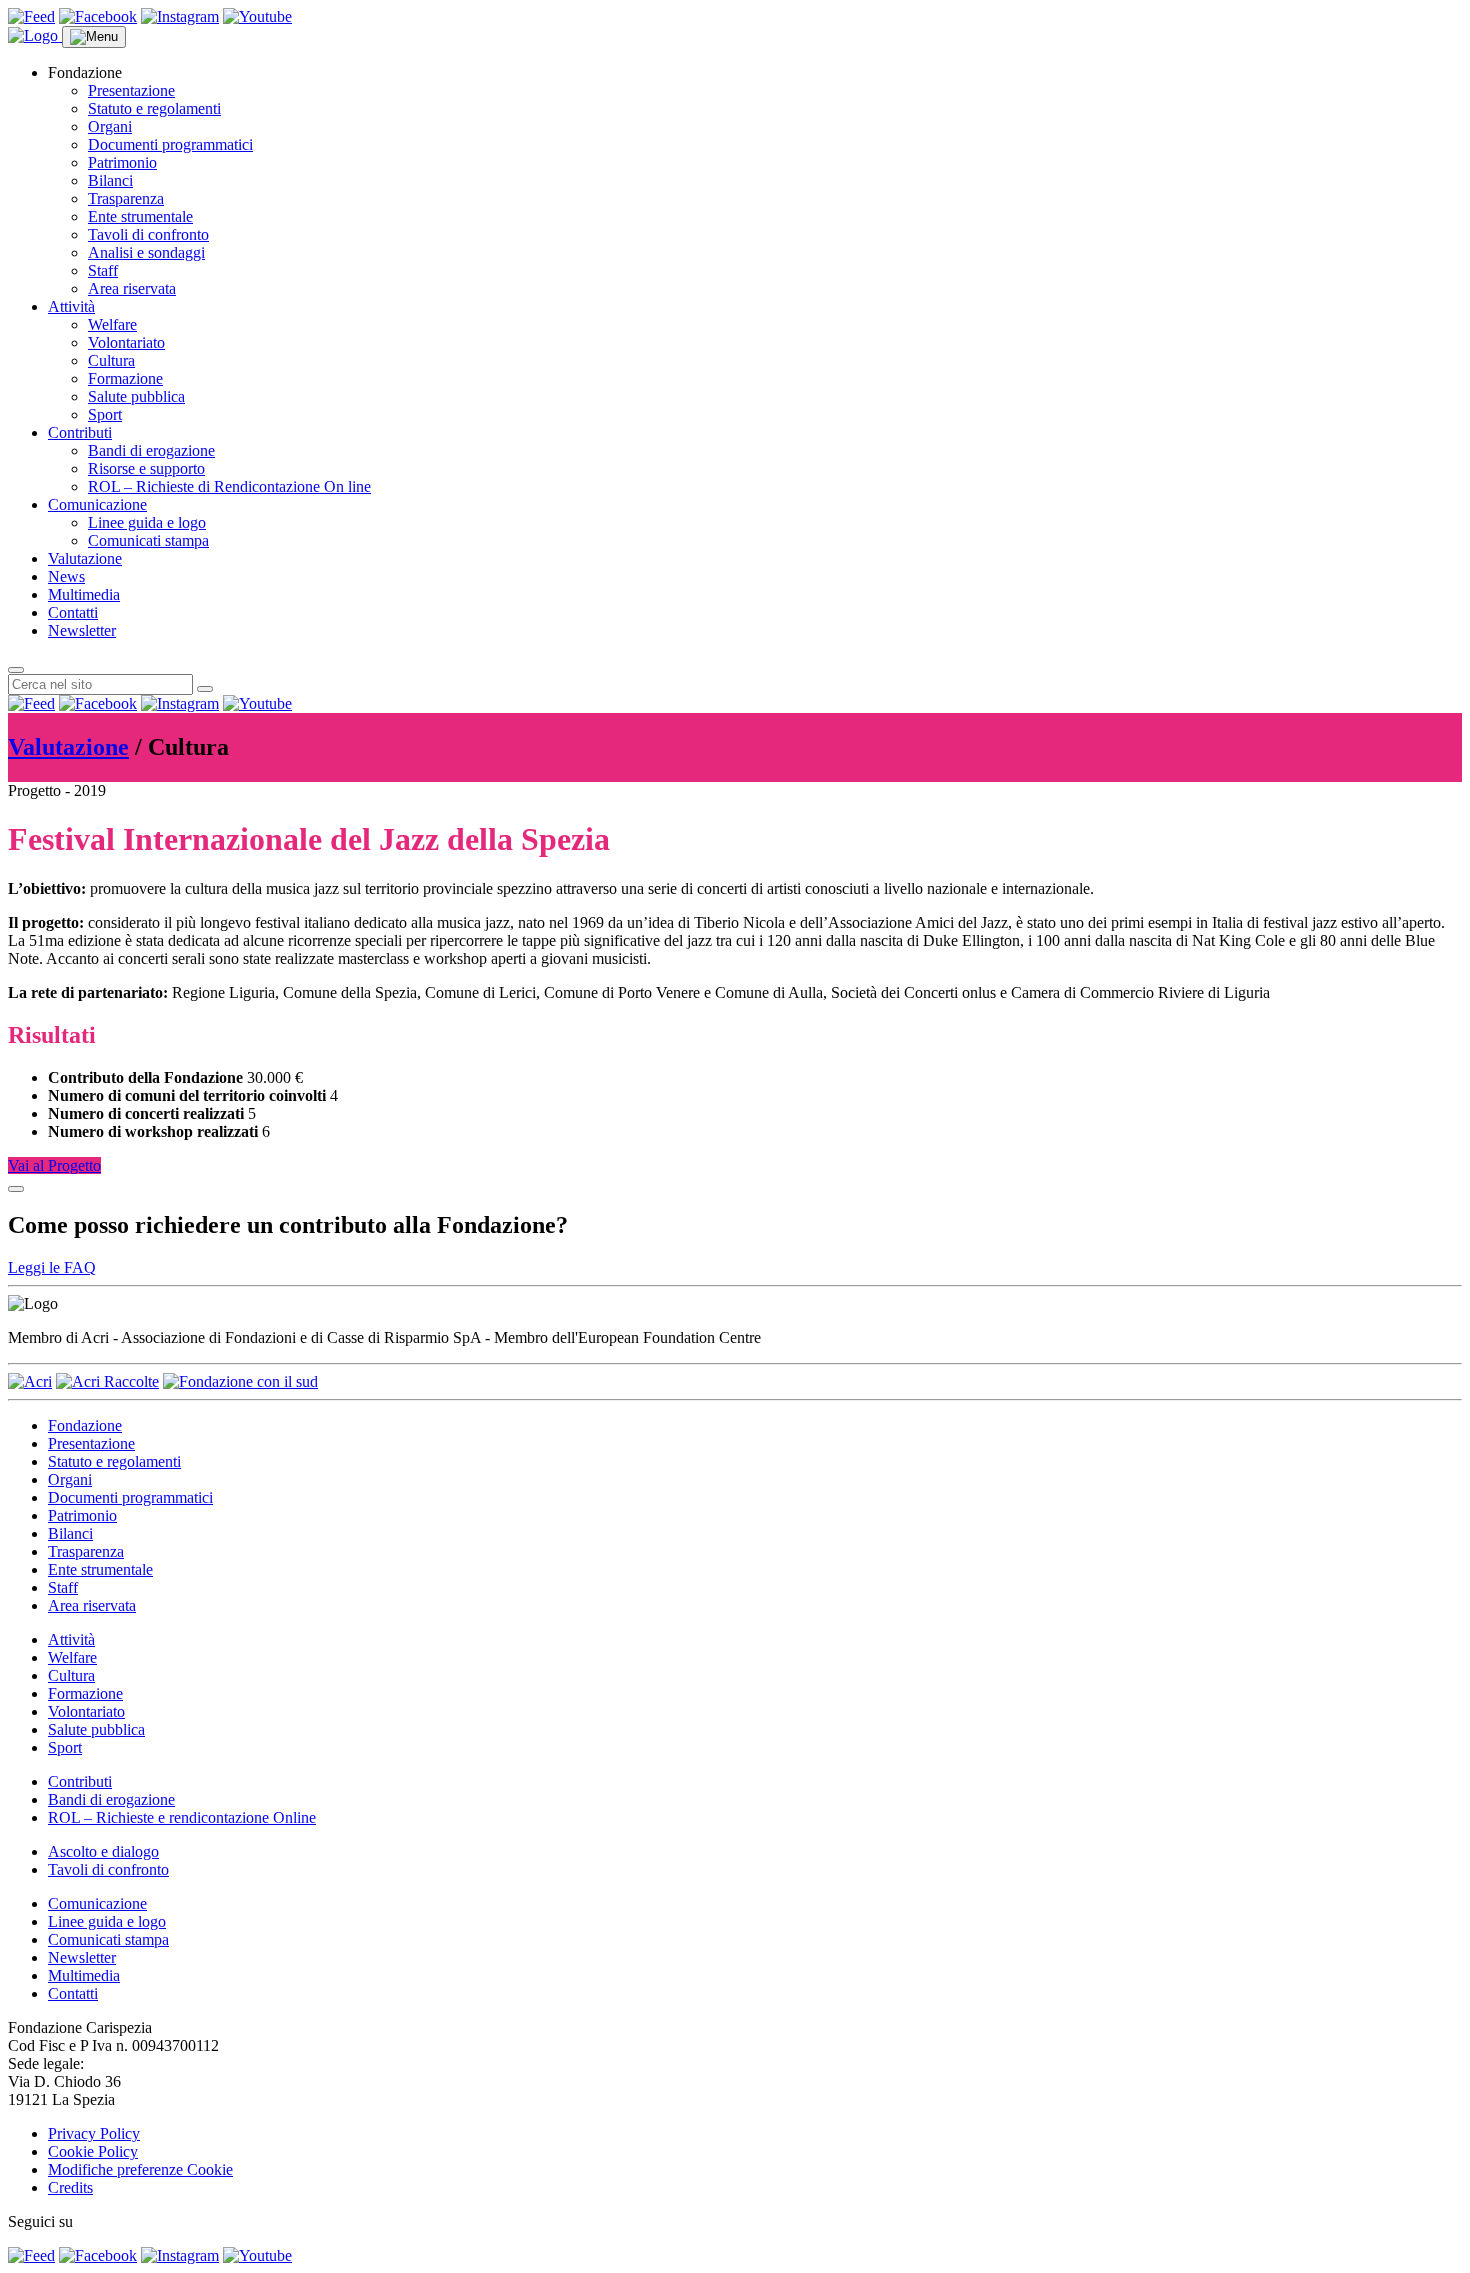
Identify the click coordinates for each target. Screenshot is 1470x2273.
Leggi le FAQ (52, 1267)
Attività (71, 306)
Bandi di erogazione (151, 450)
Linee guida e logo (147, 522)
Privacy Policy (94, 2133)
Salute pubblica (136, 396)
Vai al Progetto (54, 1165)
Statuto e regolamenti (154, 108)
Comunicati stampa (148, 540)
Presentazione (131, 90)
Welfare (112, 324)
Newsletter (82, 630)
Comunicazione (97, 504)
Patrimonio (122, 162)
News (66, 576)
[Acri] (30, 1381)
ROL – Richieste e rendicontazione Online (182, 1817)
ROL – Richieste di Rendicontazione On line (229, 486)
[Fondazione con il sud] (240, 1381)
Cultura (111, 360)
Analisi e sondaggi (146, 252)
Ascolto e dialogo (103, 1851)
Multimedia (84, 594)
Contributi (80, 432)
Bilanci (110, 180)
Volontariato (126, 342)
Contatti (73, 612)
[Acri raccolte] (107, 1381)
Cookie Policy (93, 2151)
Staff (103, 270)
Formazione (125, 378)
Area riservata (132, 288)
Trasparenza (126, 198)
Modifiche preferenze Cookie (140, 2169)
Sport (105, 414)
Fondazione (85, 1425)
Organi (110, 126)
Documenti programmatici (170, 144)
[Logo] (35, 35)
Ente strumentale (140, 216)
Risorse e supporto (146, 468)
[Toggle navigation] (94, 37)
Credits (70, 2187)
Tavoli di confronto (148, 234)
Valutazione (85, 558)
